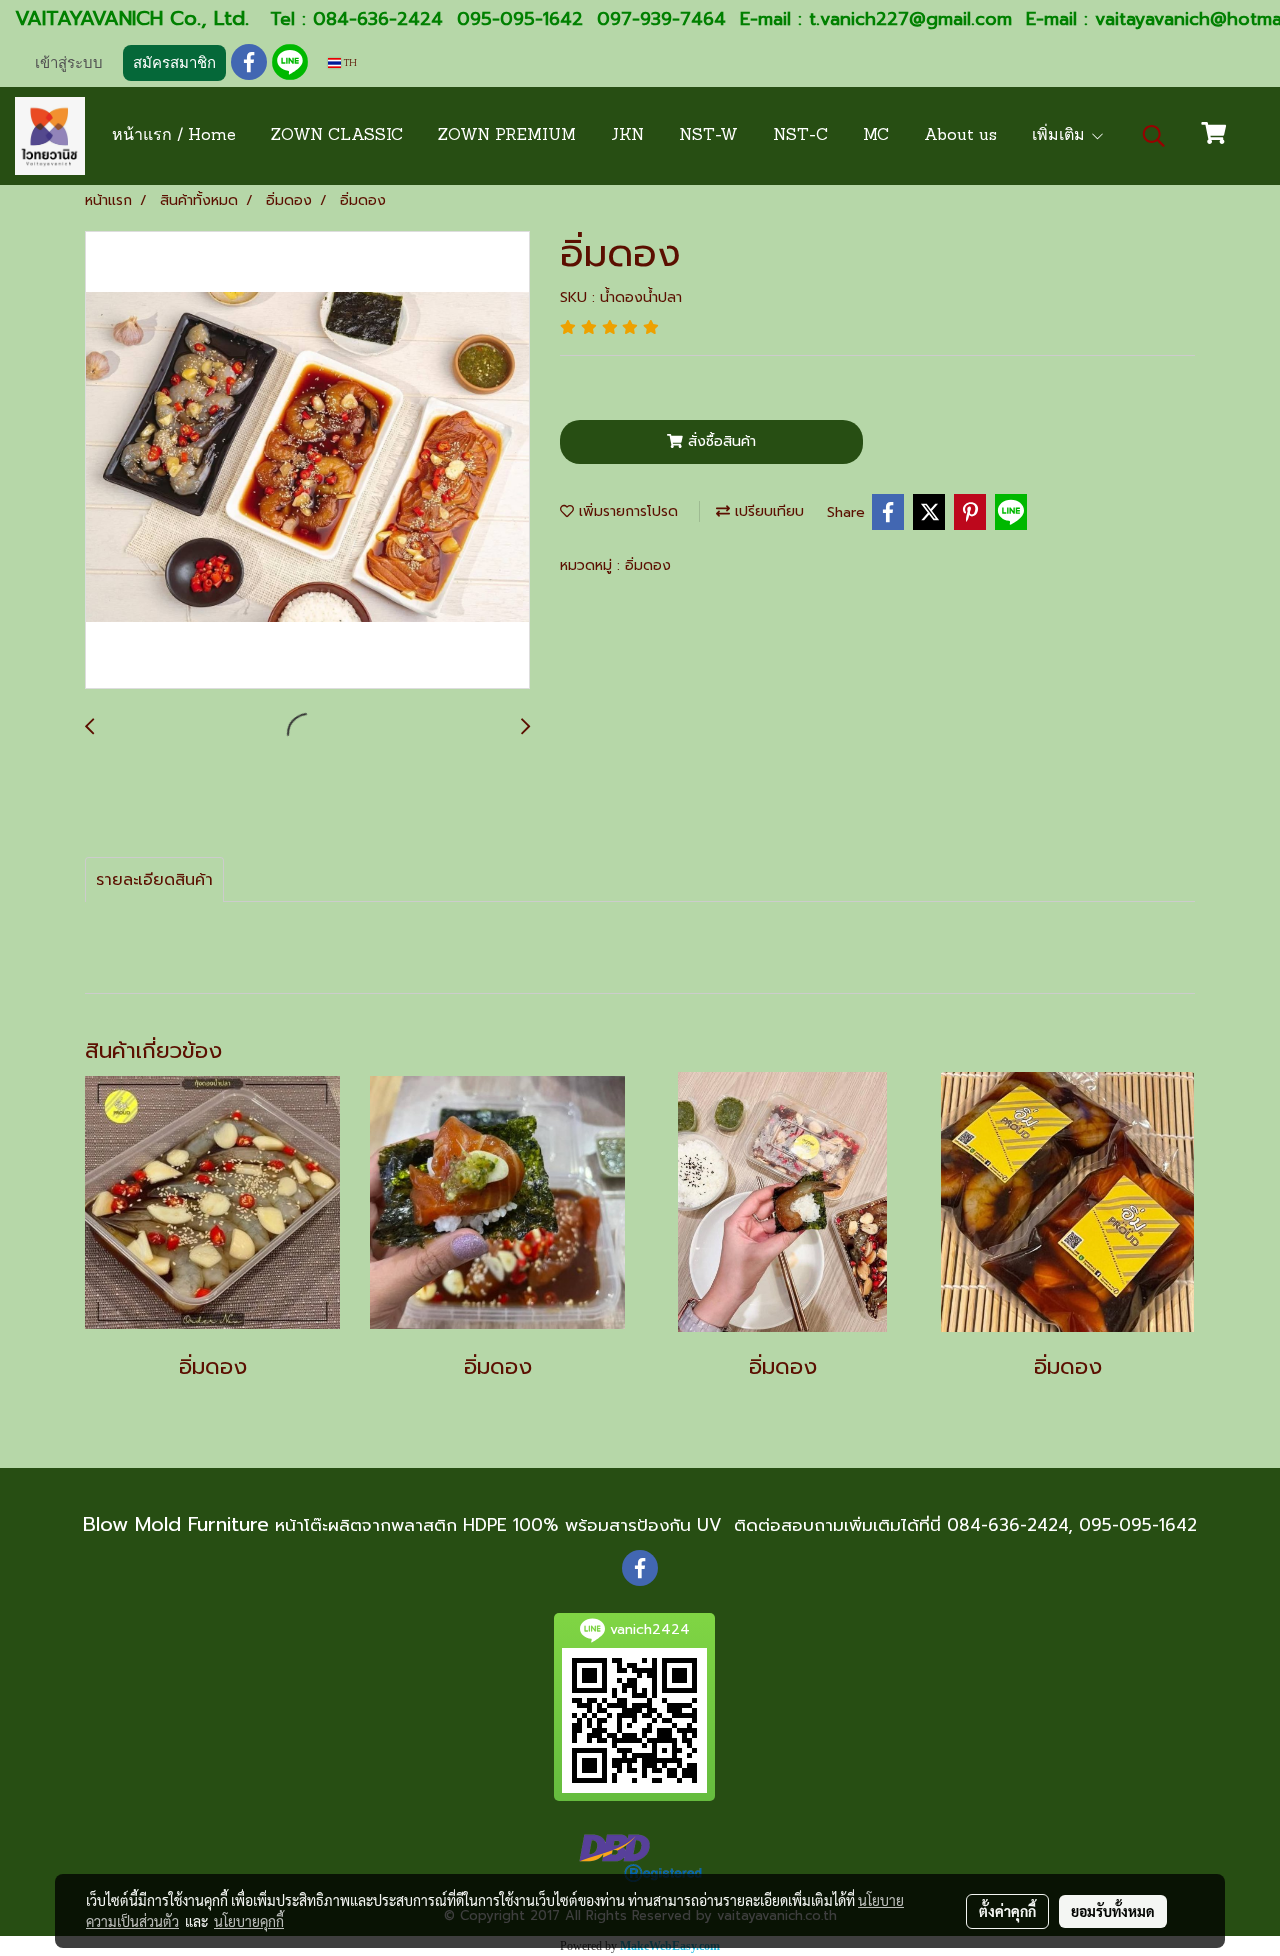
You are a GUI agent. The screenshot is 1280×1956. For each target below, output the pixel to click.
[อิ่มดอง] (307, 461)
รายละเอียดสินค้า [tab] (154, 880)
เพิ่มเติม (1061, 136)
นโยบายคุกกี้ (249, 1921)
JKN (627, 136)
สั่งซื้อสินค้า (719, 441)
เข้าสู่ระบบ (69, 63)
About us (960, 136)
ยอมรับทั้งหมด (1113, 1911)
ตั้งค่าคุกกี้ (1007, 1911)
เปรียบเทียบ (767, 511)
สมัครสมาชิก (174, 63)
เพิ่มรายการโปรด (626, 511)
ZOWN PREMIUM (507, 136)
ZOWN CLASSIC (337, 136)
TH (349, 62)
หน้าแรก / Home (174, 136)
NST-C (800, 136)
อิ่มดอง (648, 565)
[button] (1154, 136)
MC (876, 136)
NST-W (708, 136)
